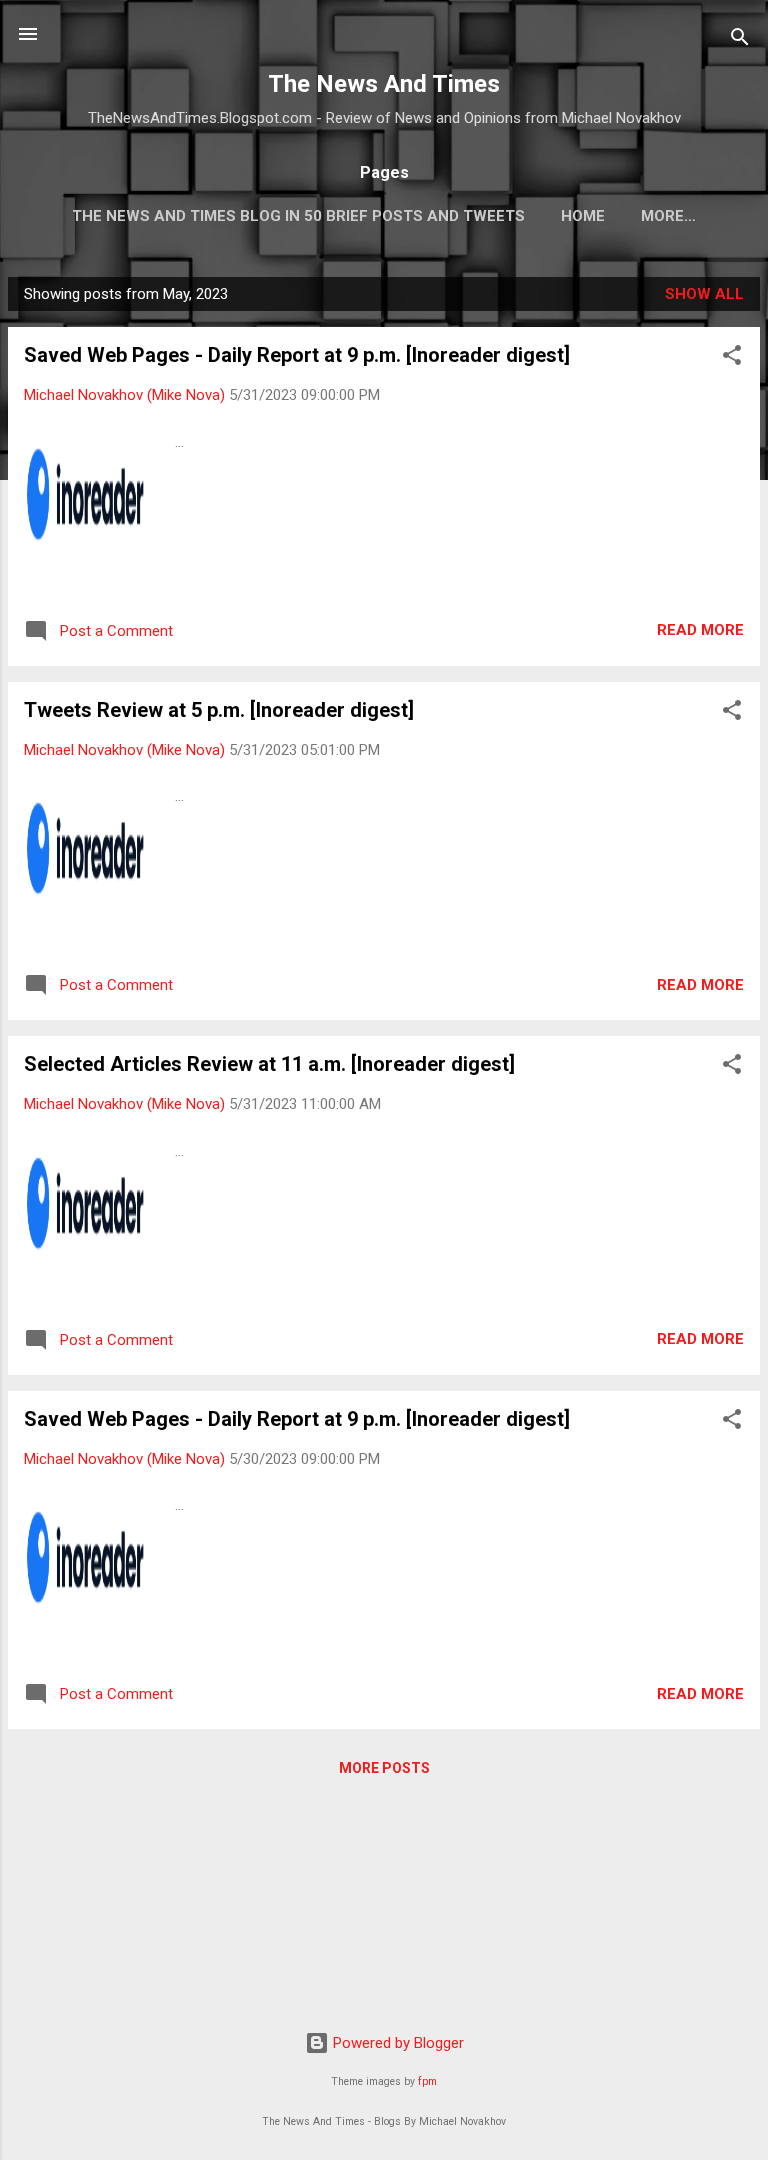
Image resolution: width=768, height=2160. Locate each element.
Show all (704, 294)
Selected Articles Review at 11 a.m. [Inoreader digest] (269, 1064)
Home (583, 216)
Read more (700, 630)
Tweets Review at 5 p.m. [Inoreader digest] (219, 710)
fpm (427, 2081)
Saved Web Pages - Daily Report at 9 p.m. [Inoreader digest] (297, 355)
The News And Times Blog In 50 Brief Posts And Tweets (298, 216)
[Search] (740, 40)
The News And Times (384, 84)
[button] (732, 358)
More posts (384, 1768)
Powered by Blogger (396, 2043)
